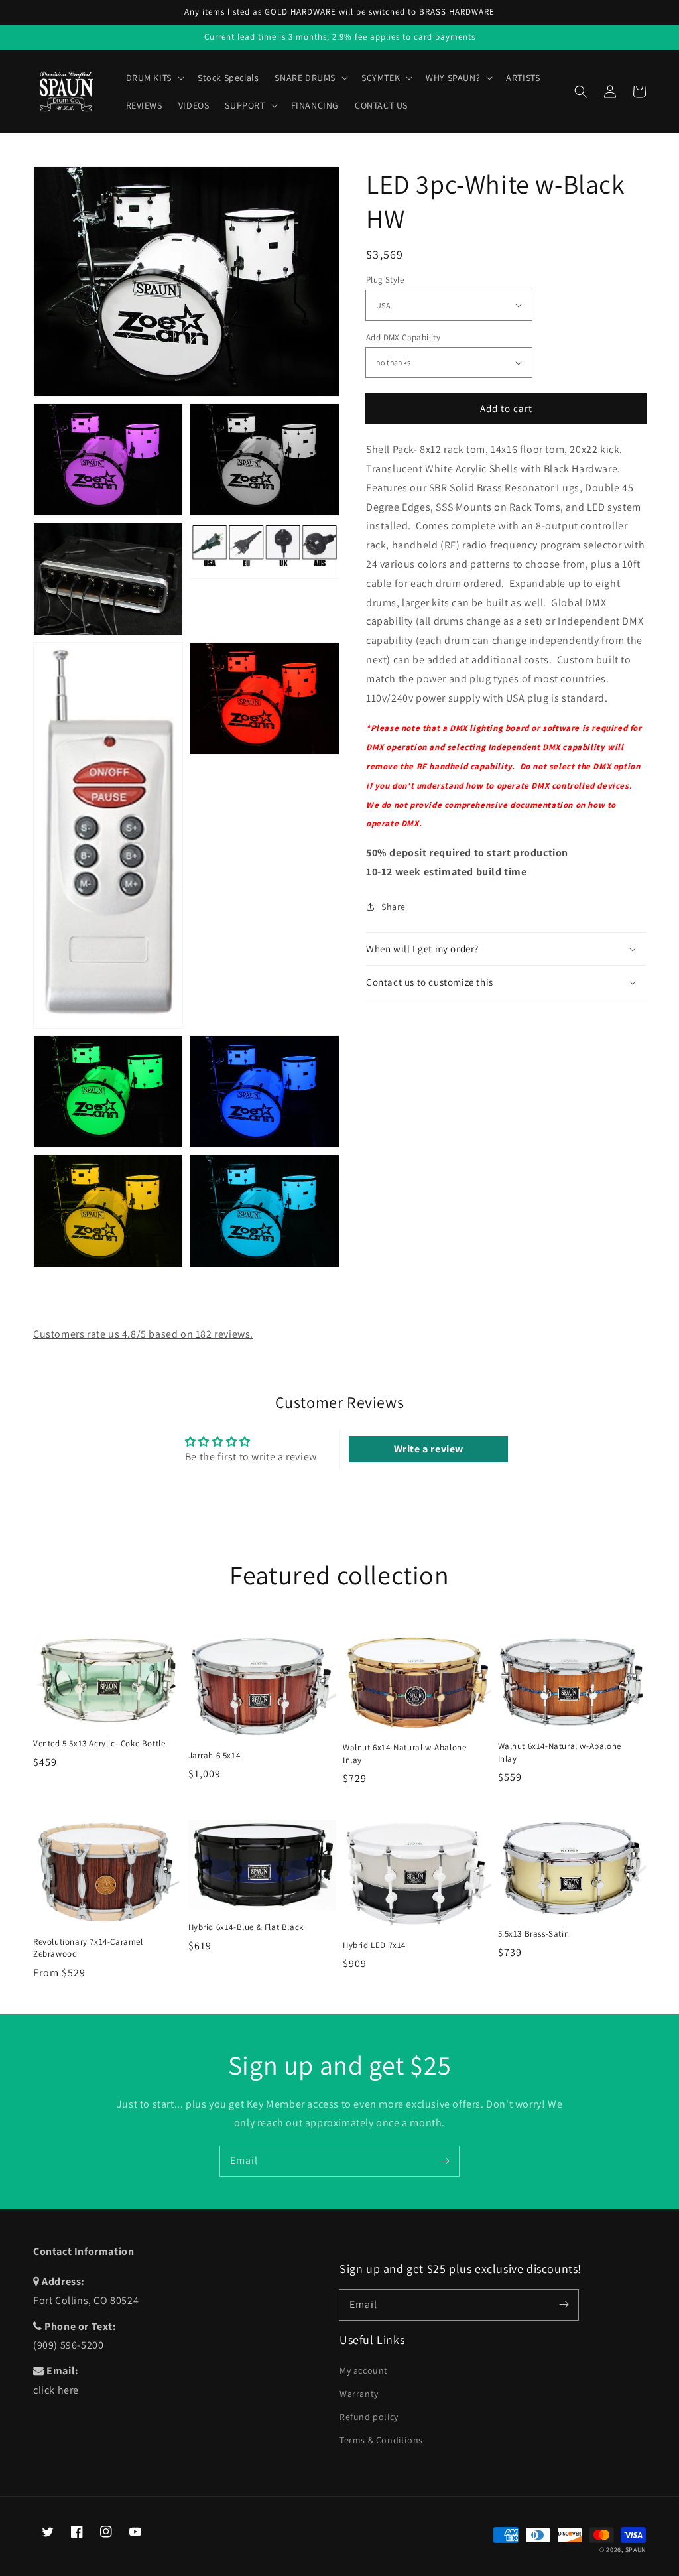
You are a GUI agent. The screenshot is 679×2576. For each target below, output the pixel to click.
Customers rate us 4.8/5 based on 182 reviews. (143, 1334)
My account (364, 2370)
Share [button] (394, 907)
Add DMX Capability (403, 337)
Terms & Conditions (381, 2440)
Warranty (359, 2394)
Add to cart (506, 408)
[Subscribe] (444, 2161)
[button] (581, 92)
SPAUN (636, 2550)
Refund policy (369, 2417)
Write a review (429, 1449)
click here (56, 2390)
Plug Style (385, 280)
